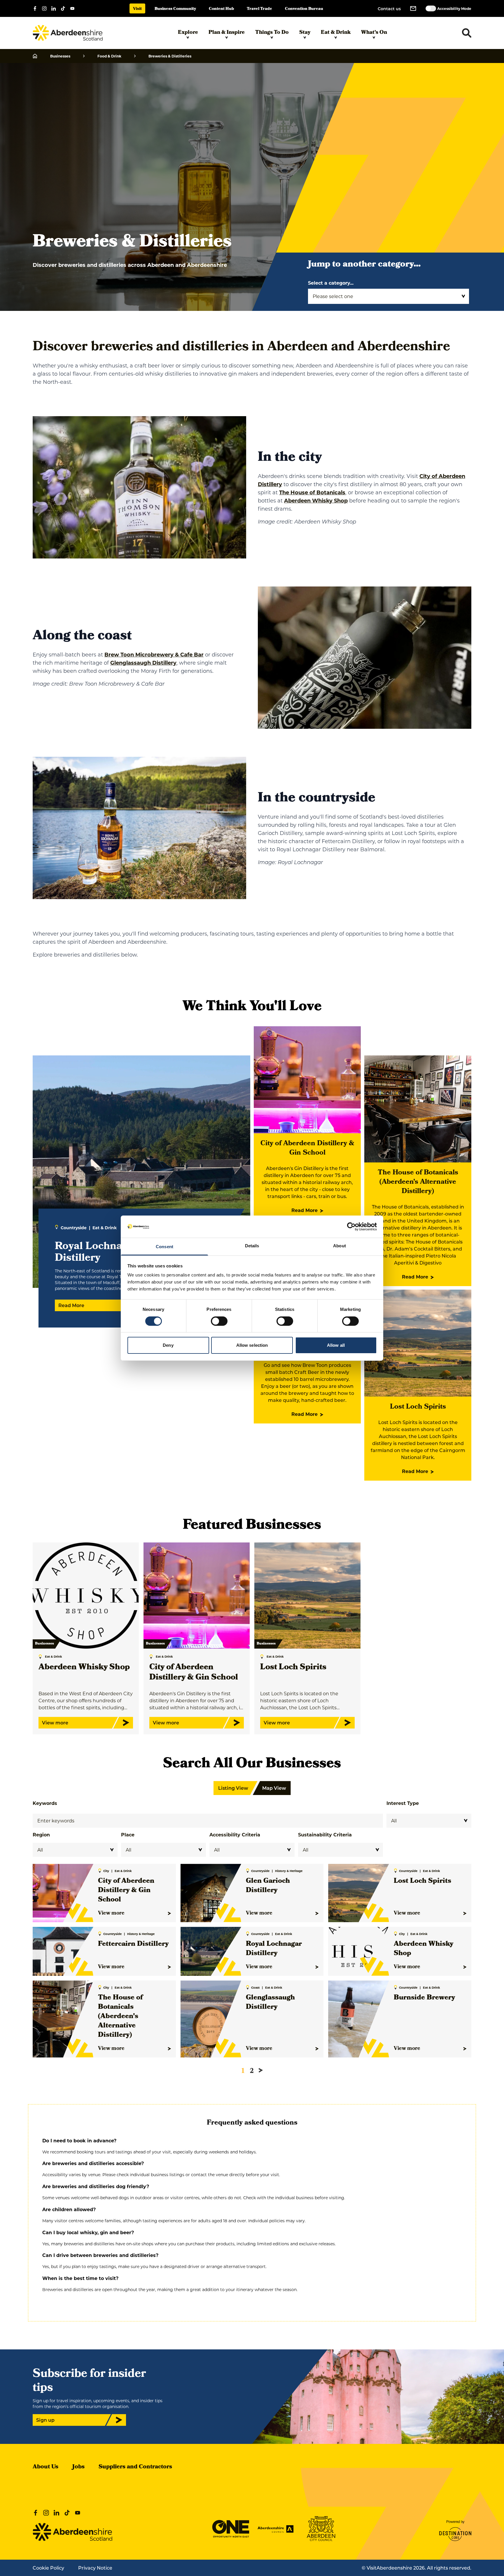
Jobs (78, 2467)
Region (41, 1835)
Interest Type (403, 1803)
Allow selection (252, 1345)
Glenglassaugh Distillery (143, 663)
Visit (137, 9)
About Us (45, 2467)
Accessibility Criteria (235, 1835)
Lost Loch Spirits (418, 1407)
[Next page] (261, 2070)
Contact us (389, 9)
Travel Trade (259, 9)
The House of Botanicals (312, 492)
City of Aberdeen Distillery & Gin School (307, 1148)
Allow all (336, 1345)
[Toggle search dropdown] (467, 33)
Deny (168, 1345)
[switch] (219, 1321)
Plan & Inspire (227, 33)
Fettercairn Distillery (133, 1944)
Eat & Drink (336, 33)
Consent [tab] (164, 1247)
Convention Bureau (304, 9)
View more (111, 1913)
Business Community (175, 9)
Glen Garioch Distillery (268, 1886)
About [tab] (339, 1246)
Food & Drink (109, 56)
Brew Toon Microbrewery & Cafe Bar (154, 654)
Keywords (45, 1803)
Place (128, 1835)
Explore (188, 33)
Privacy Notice (95, 2568)
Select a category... (331, 283)
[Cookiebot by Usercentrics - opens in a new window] (351, 1227)
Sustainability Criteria (325, 1835)
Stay (305, 33)
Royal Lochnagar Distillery (274, 1949)
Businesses (60, 56)
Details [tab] (252, 1246)
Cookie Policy (48, 2568)
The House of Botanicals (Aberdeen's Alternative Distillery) (418, 1182)
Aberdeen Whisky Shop (316, 500)
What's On (374, 33)
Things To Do (272, 33)
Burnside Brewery (424, 1998)
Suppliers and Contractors (135, 2467)
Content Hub (221, 9)
